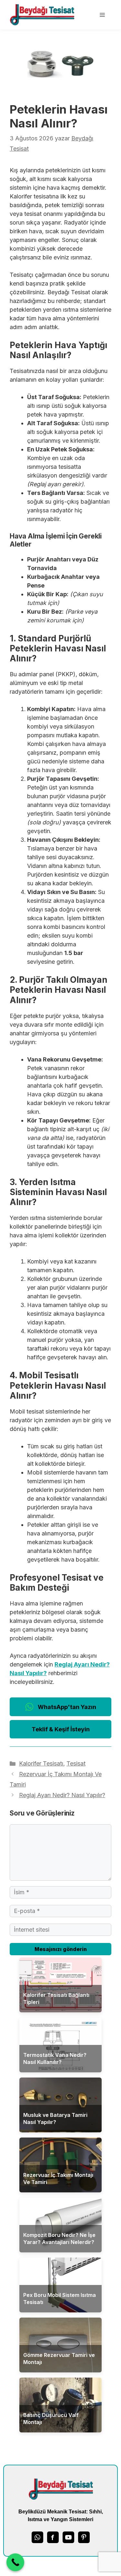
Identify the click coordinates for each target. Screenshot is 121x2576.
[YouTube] (68, 2537)
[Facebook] (53, 2537)
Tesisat (76, 1763)
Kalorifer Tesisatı (41, 1763)
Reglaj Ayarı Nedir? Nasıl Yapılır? (62, 1795)
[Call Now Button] (15, 2562)
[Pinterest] (84, 2537)
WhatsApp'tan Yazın (67, 1707)
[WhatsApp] (37, 2537)
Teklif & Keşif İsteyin (61, 1729)
